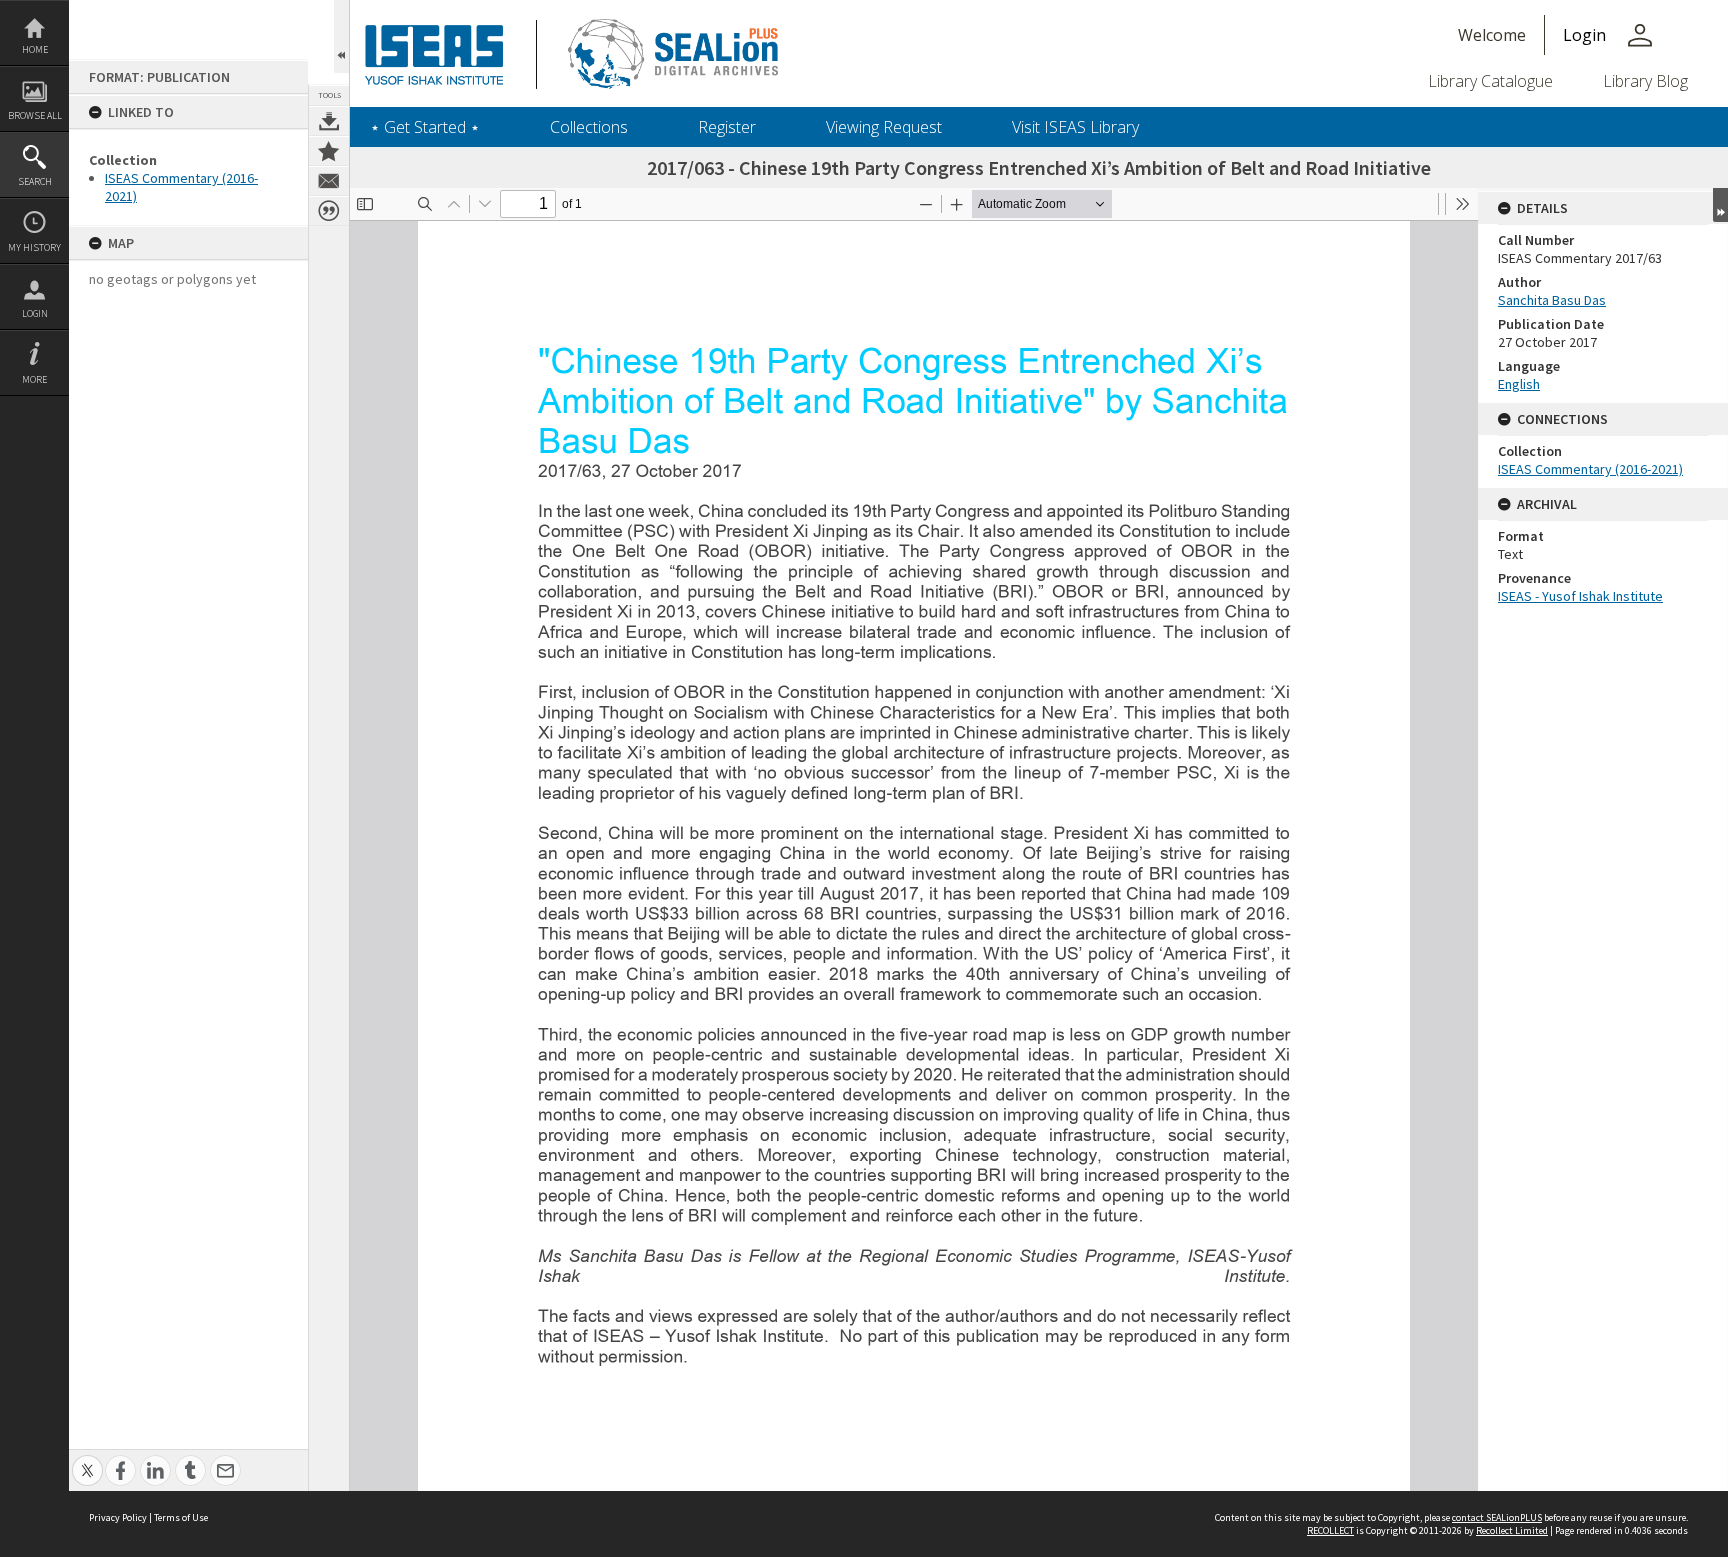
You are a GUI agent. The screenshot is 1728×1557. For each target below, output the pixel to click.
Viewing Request (884, 127)
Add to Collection (329, 151)
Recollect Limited (1512, 1530)
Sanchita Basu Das (1552, 300)
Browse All (35, 115)
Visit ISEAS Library (1075, 127)
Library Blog (1645, 81)
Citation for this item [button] (329, 211)
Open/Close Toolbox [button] (341, 36)
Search (35, 181)
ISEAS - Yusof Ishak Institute (1580, 596)
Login (35, 313)
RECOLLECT (1330, 1530)
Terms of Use (181, 1517)
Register (727, 127)
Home (35, 49)
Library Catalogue (1490, 81)
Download (329, 121)
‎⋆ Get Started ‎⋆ (425, 127)
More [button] (34, 379)
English (1519, 384)
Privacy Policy (118, 1517)
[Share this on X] (87, 1459)
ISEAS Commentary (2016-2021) (1590, 469)
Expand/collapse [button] (1720, 205)
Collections (589, 127)
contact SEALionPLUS (1497, 1517)
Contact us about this (329, 181)
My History (34, 247)
